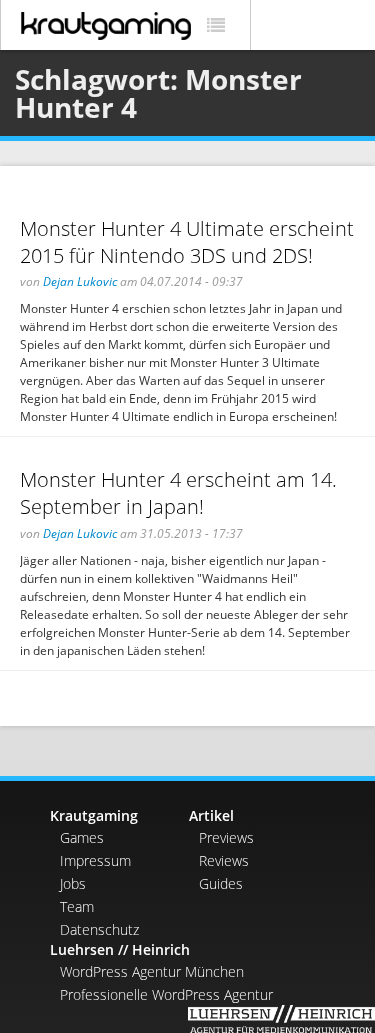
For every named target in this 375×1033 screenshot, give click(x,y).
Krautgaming (94, 815)
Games (82, 837)
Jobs (73, 883)
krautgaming (106, 26)
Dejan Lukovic (80, 281)
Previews (226, 837)
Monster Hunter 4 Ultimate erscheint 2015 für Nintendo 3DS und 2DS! (187, 242)
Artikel (211, 815)
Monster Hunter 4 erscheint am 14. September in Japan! (178, 493)
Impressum (95, 860)
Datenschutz (99, 929)
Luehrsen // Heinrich (120, 949)
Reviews (224, 860)
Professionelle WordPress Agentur (166, 994)
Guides (221, 883)
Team (77, 906)
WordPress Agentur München (152, 971)
